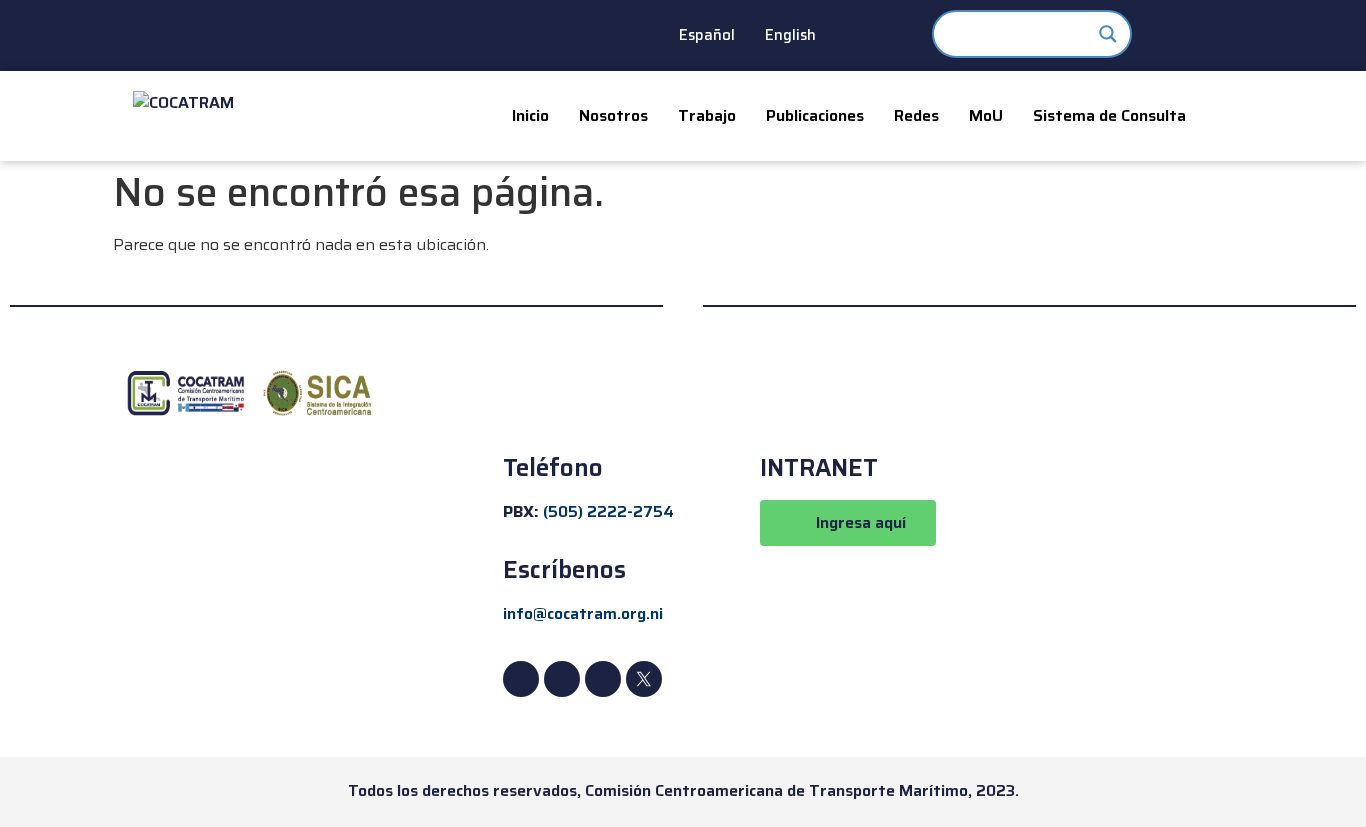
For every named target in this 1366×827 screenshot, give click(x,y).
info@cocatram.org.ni (583, 613)
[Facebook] (521, 679)
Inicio (530, 115)
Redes (916, 115)
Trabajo (707, 115)
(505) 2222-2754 (608, 511)
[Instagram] (603, 679)
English (790, 35)
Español (707, 35)
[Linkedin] (562, 679)
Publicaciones (815, 115)
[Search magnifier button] (1108, 34)
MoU (986, 115)
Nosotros (613, 115)
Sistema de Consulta (1109, 115)
